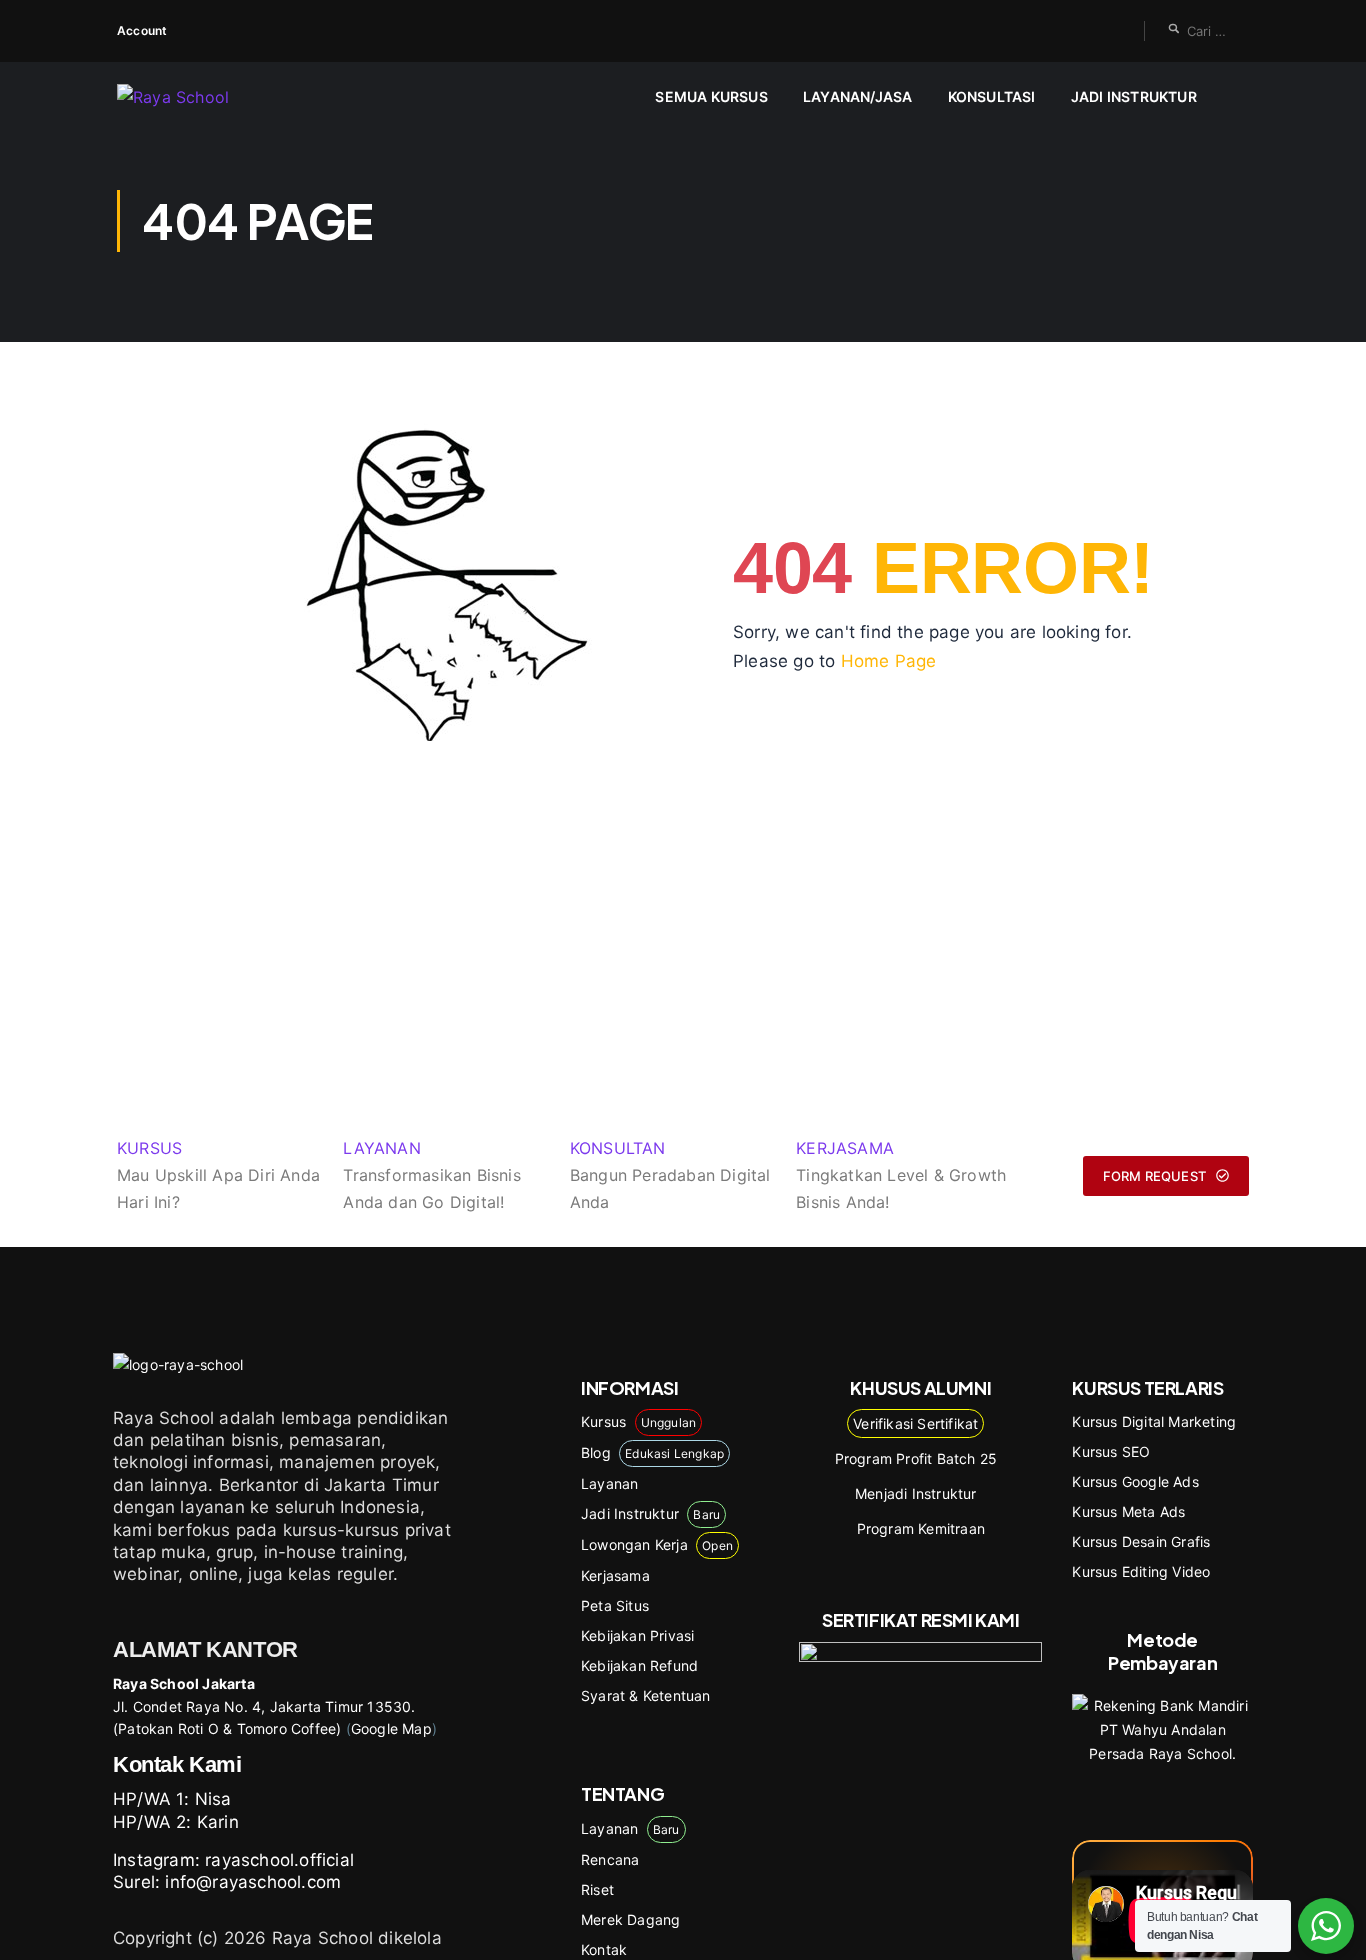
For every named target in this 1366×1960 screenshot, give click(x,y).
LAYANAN (381, 1148)
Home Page (889, 661)
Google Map (391, 1728)
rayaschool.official (279, 1860)
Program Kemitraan (921, 1528)
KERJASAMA (845, 1148)
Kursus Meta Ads (1128, 1511)
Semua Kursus (711, 96)
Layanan (609, 1483)
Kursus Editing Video (1141, 1571)
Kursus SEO (1111, 1451)
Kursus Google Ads (1135, 1481)
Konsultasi (992, 96)
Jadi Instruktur (1134, 96)
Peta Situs (615, 1605)
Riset (597, 1889)
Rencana (610, 1859)
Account (142, 30)
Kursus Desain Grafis (1141, 1541)
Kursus (638, 1421)
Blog (652, 1452)
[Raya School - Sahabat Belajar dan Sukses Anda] (194, 97)
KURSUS (149, 1148)
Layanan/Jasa (857, 96)
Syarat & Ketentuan (646, 1695)
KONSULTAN (618, 1148)
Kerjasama (615, 1575)
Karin (218, 1822)
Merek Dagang (630, 1919)
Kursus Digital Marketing (1154, 1421)
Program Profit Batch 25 (916, 1458)
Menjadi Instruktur (916, 1493)
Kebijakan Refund (639, 1665)
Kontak (604, 1949)
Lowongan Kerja (657, 1544)
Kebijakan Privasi (637, 1635)
